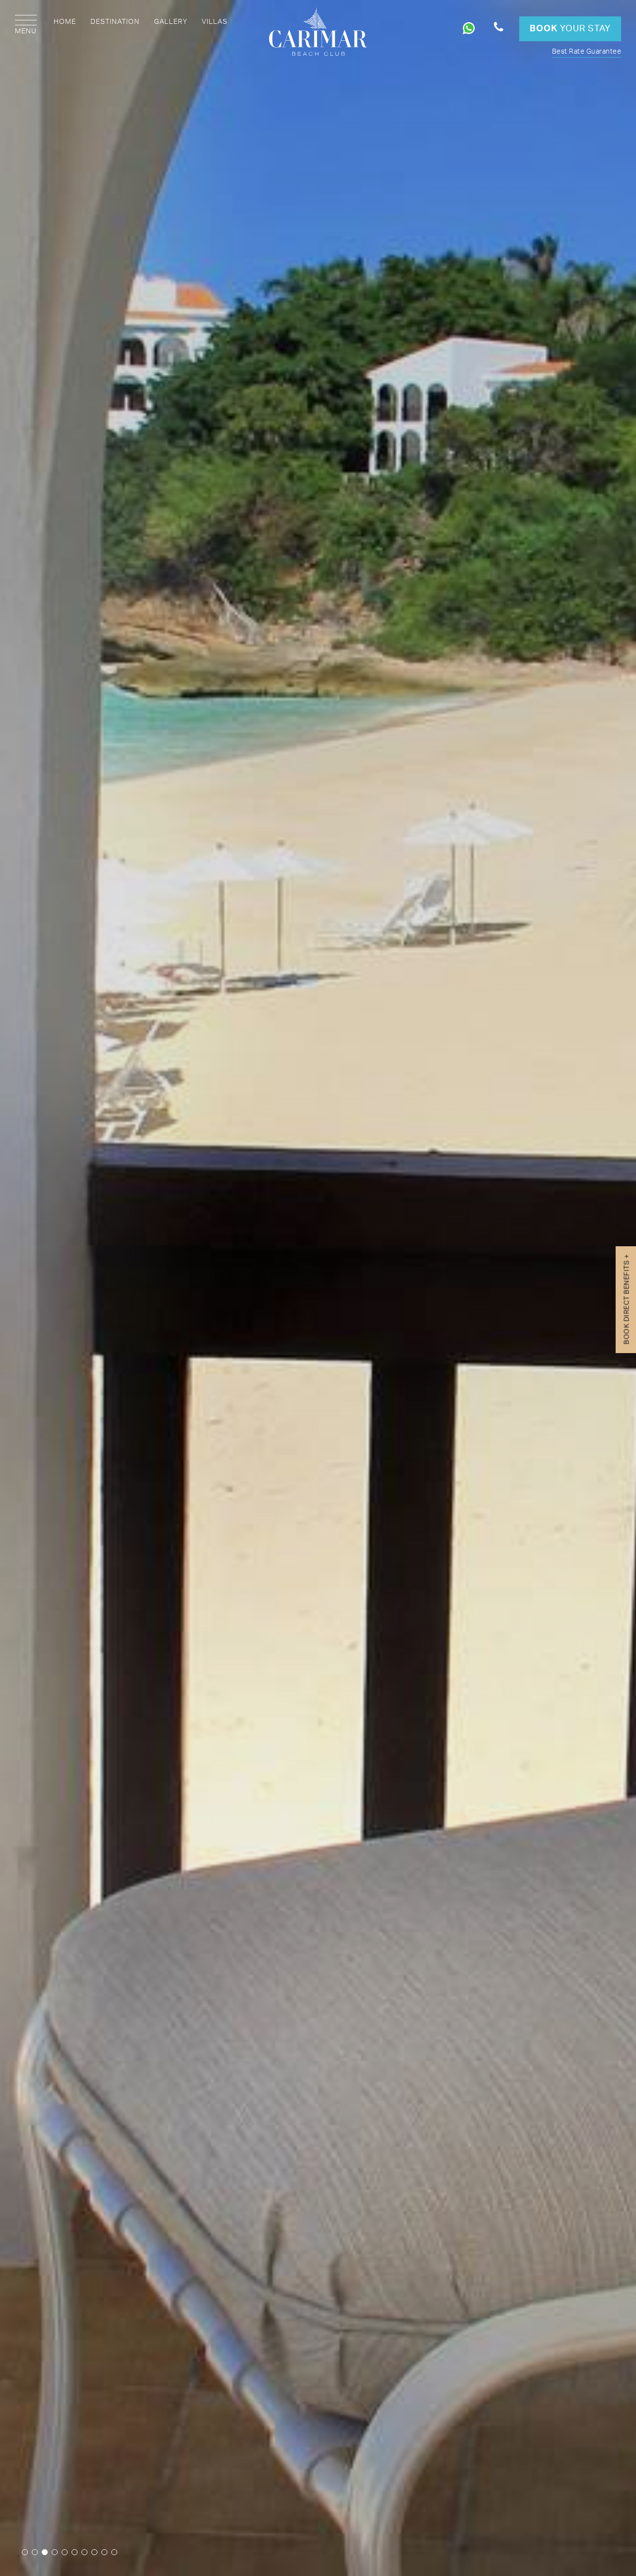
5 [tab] (65, 2552)
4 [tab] (55, 2552)
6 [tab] (75, 2552)
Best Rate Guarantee (587, 52)
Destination (115, 22)
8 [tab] (94, 2552)
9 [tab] (104, 2552)
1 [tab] (25, 2552)
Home (65, 22)
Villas (215, 22)
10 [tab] (114, 2552)
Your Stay (570, 29)
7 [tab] (84, 2552)
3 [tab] (45, 2552)
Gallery (171, 22)
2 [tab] (35, 2552)
